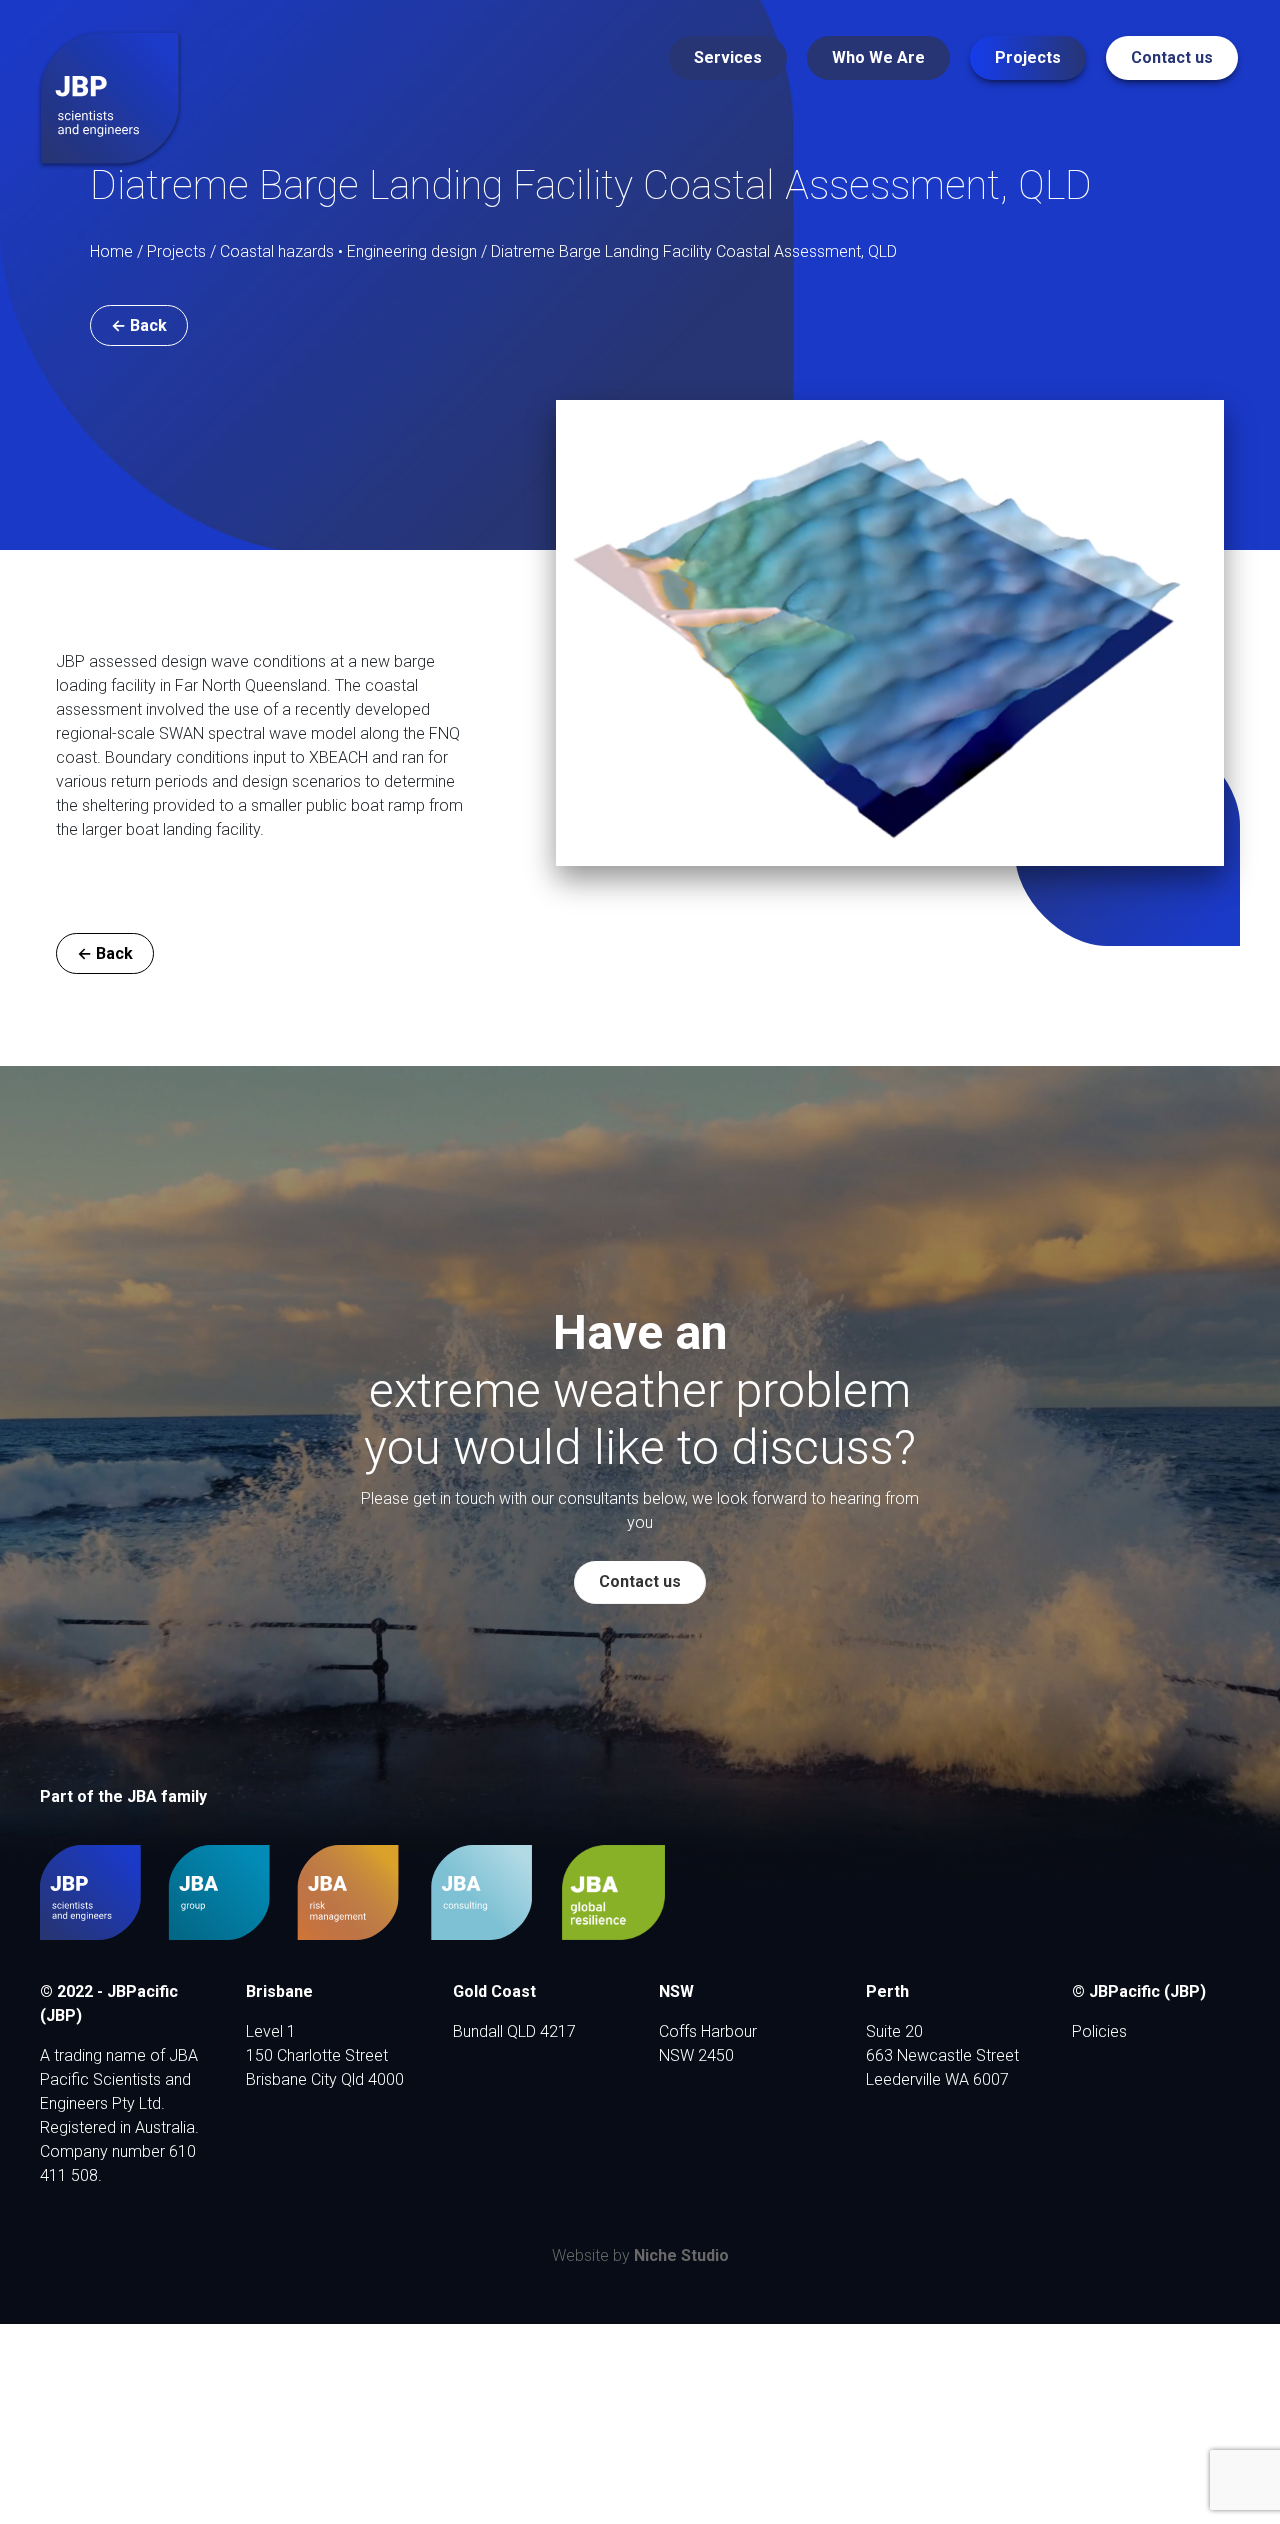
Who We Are (878, 57)
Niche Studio (681, 2255)
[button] (139, 325)
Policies (1099, 2031)
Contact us (1172, 57)
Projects (1028, 57)
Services (728, 57)
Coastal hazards (277, 251)
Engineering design (412, 251)
